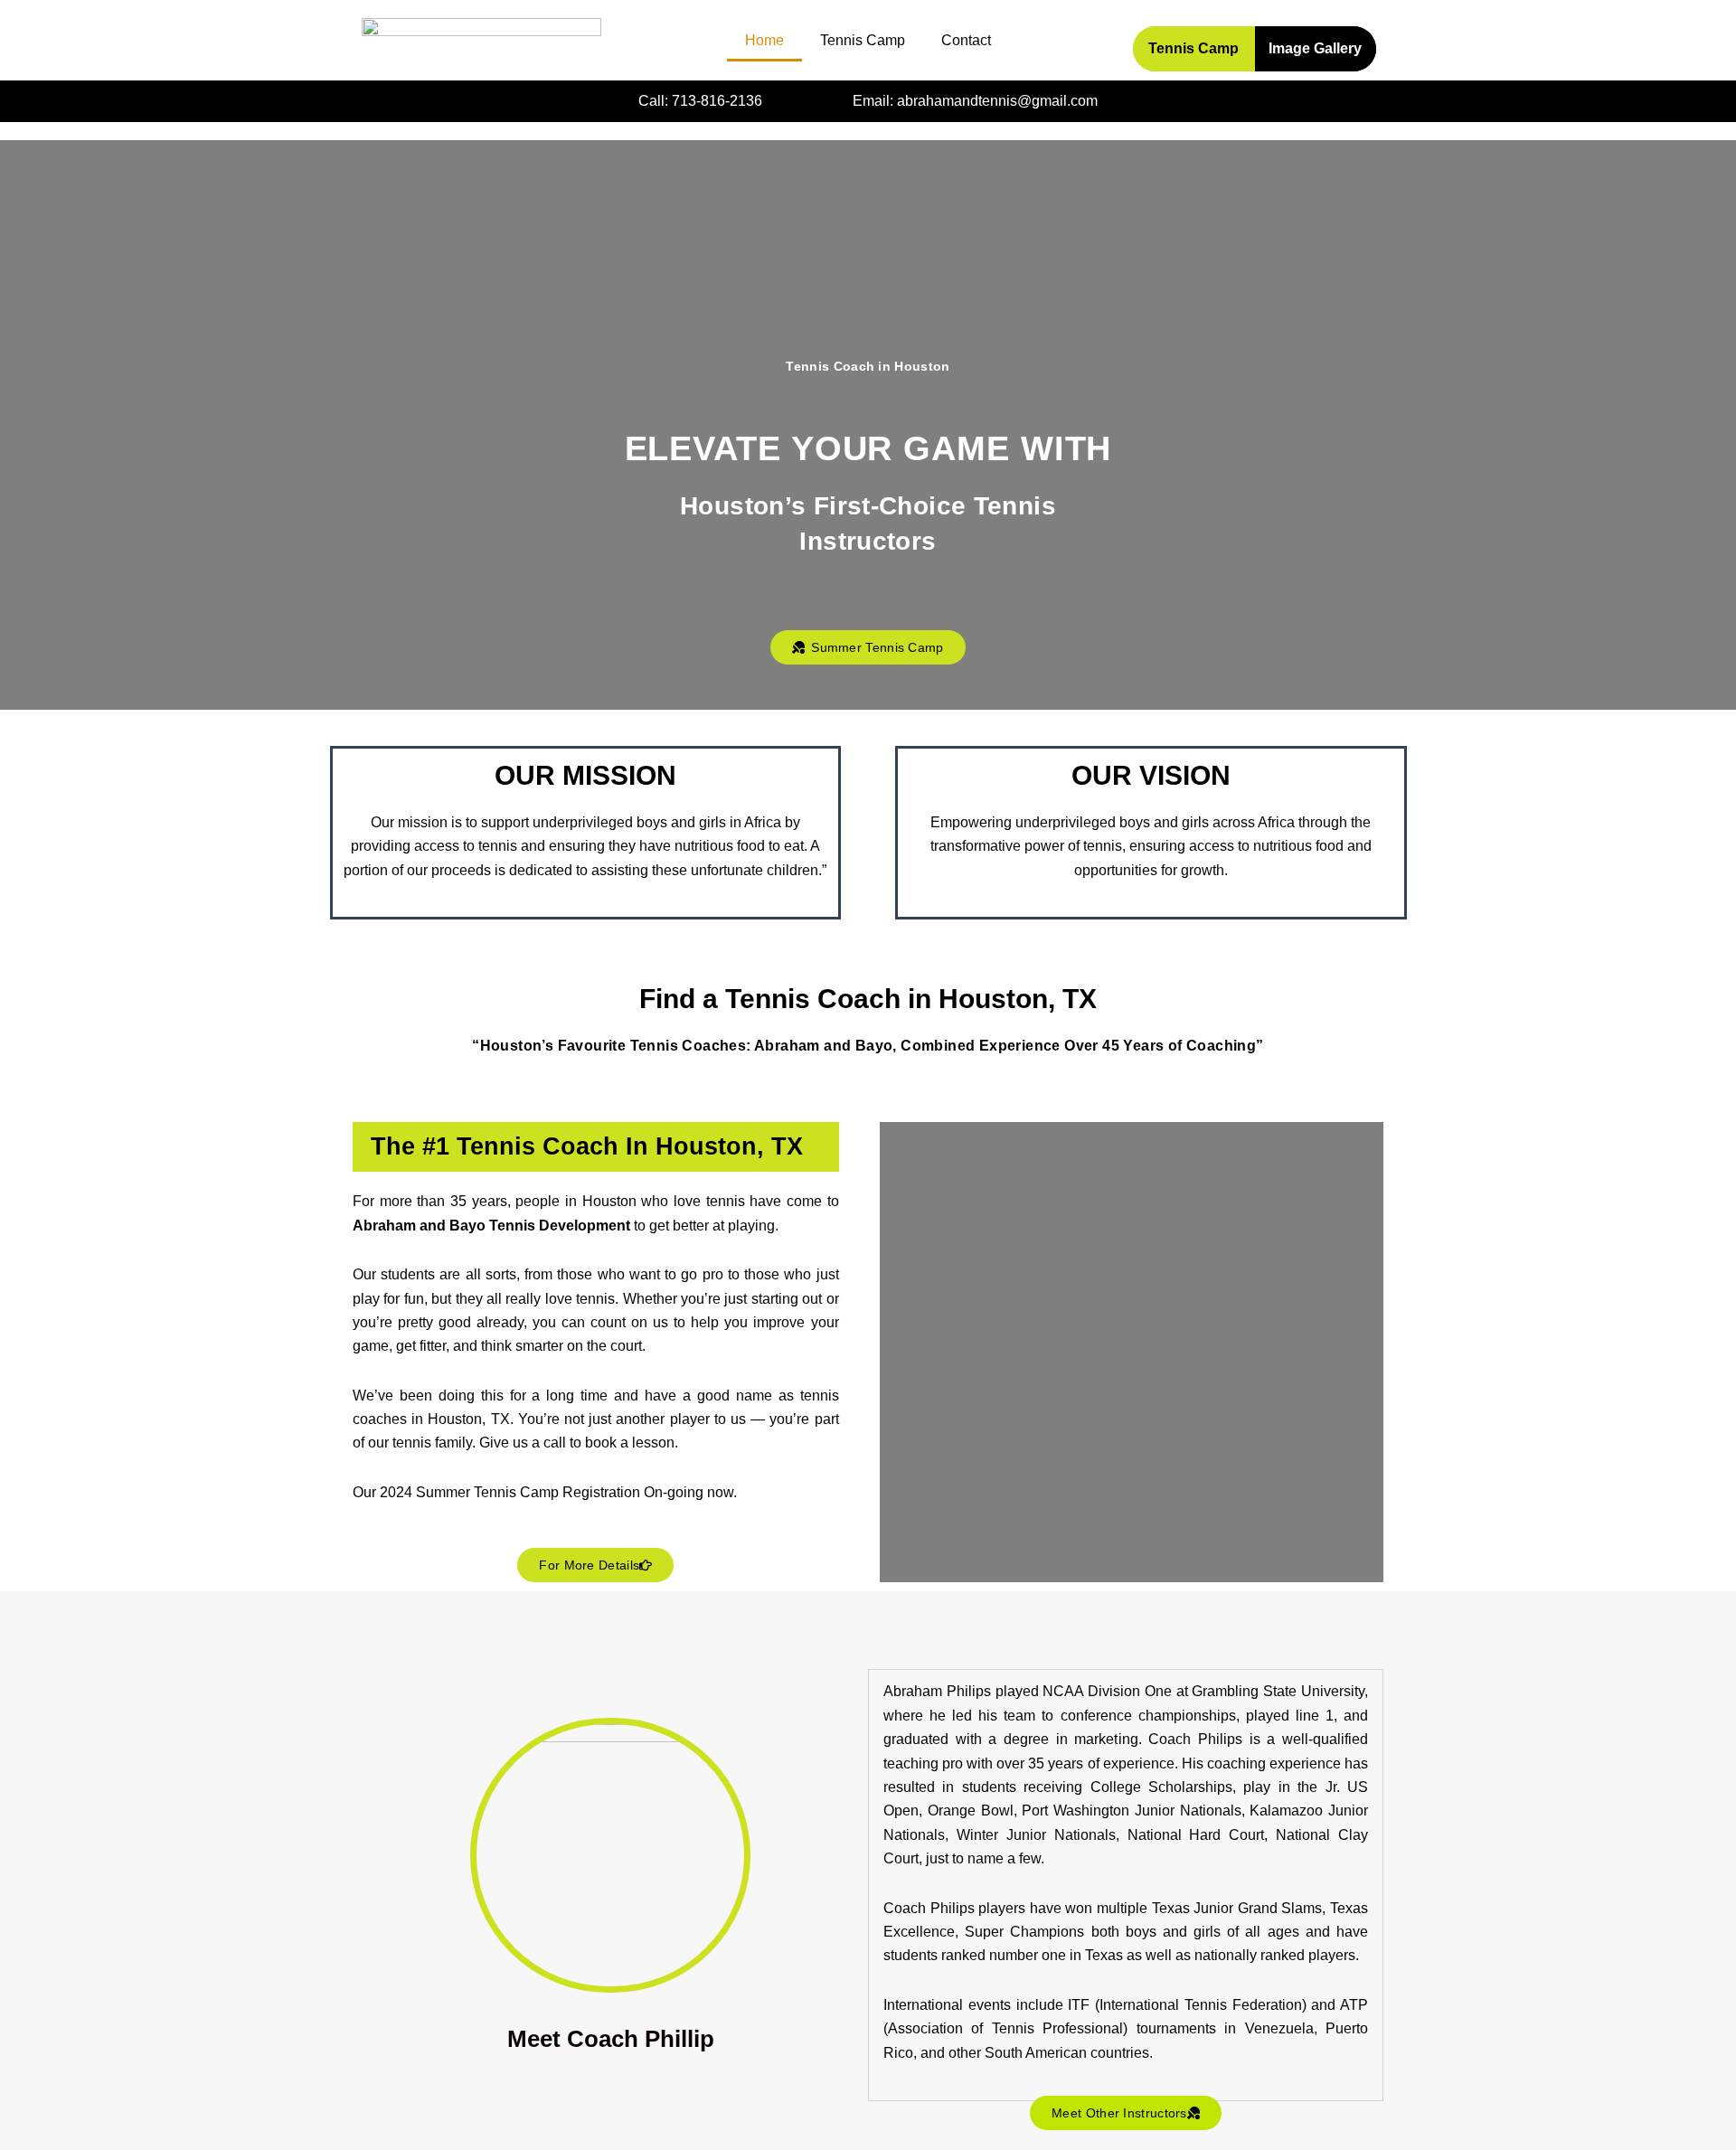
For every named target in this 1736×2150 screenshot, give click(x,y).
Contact (966, 40)
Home (764, 40)
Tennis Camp (863, 40)
